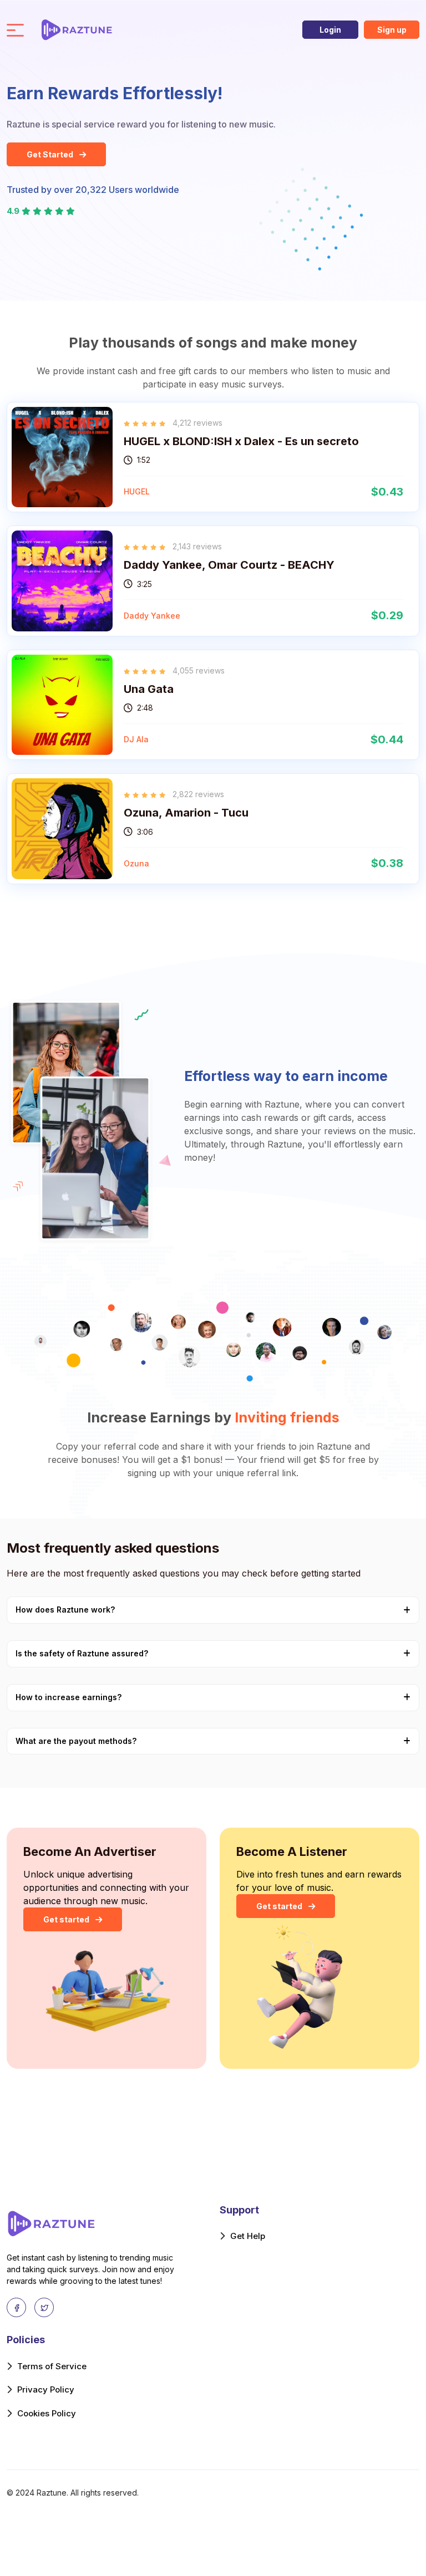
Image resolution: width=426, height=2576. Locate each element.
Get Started (51, 154)
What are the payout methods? (76, 1741)
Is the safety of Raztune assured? (82, 1653)
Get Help (248, 2236)
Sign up (392, 30)
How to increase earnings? (69, 1697)
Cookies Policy (47, 2413)
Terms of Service (52, 2366)
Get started (67, 1919)
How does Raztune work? (65, 1610)
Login (330, 30)
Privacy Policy (46, 2389)
